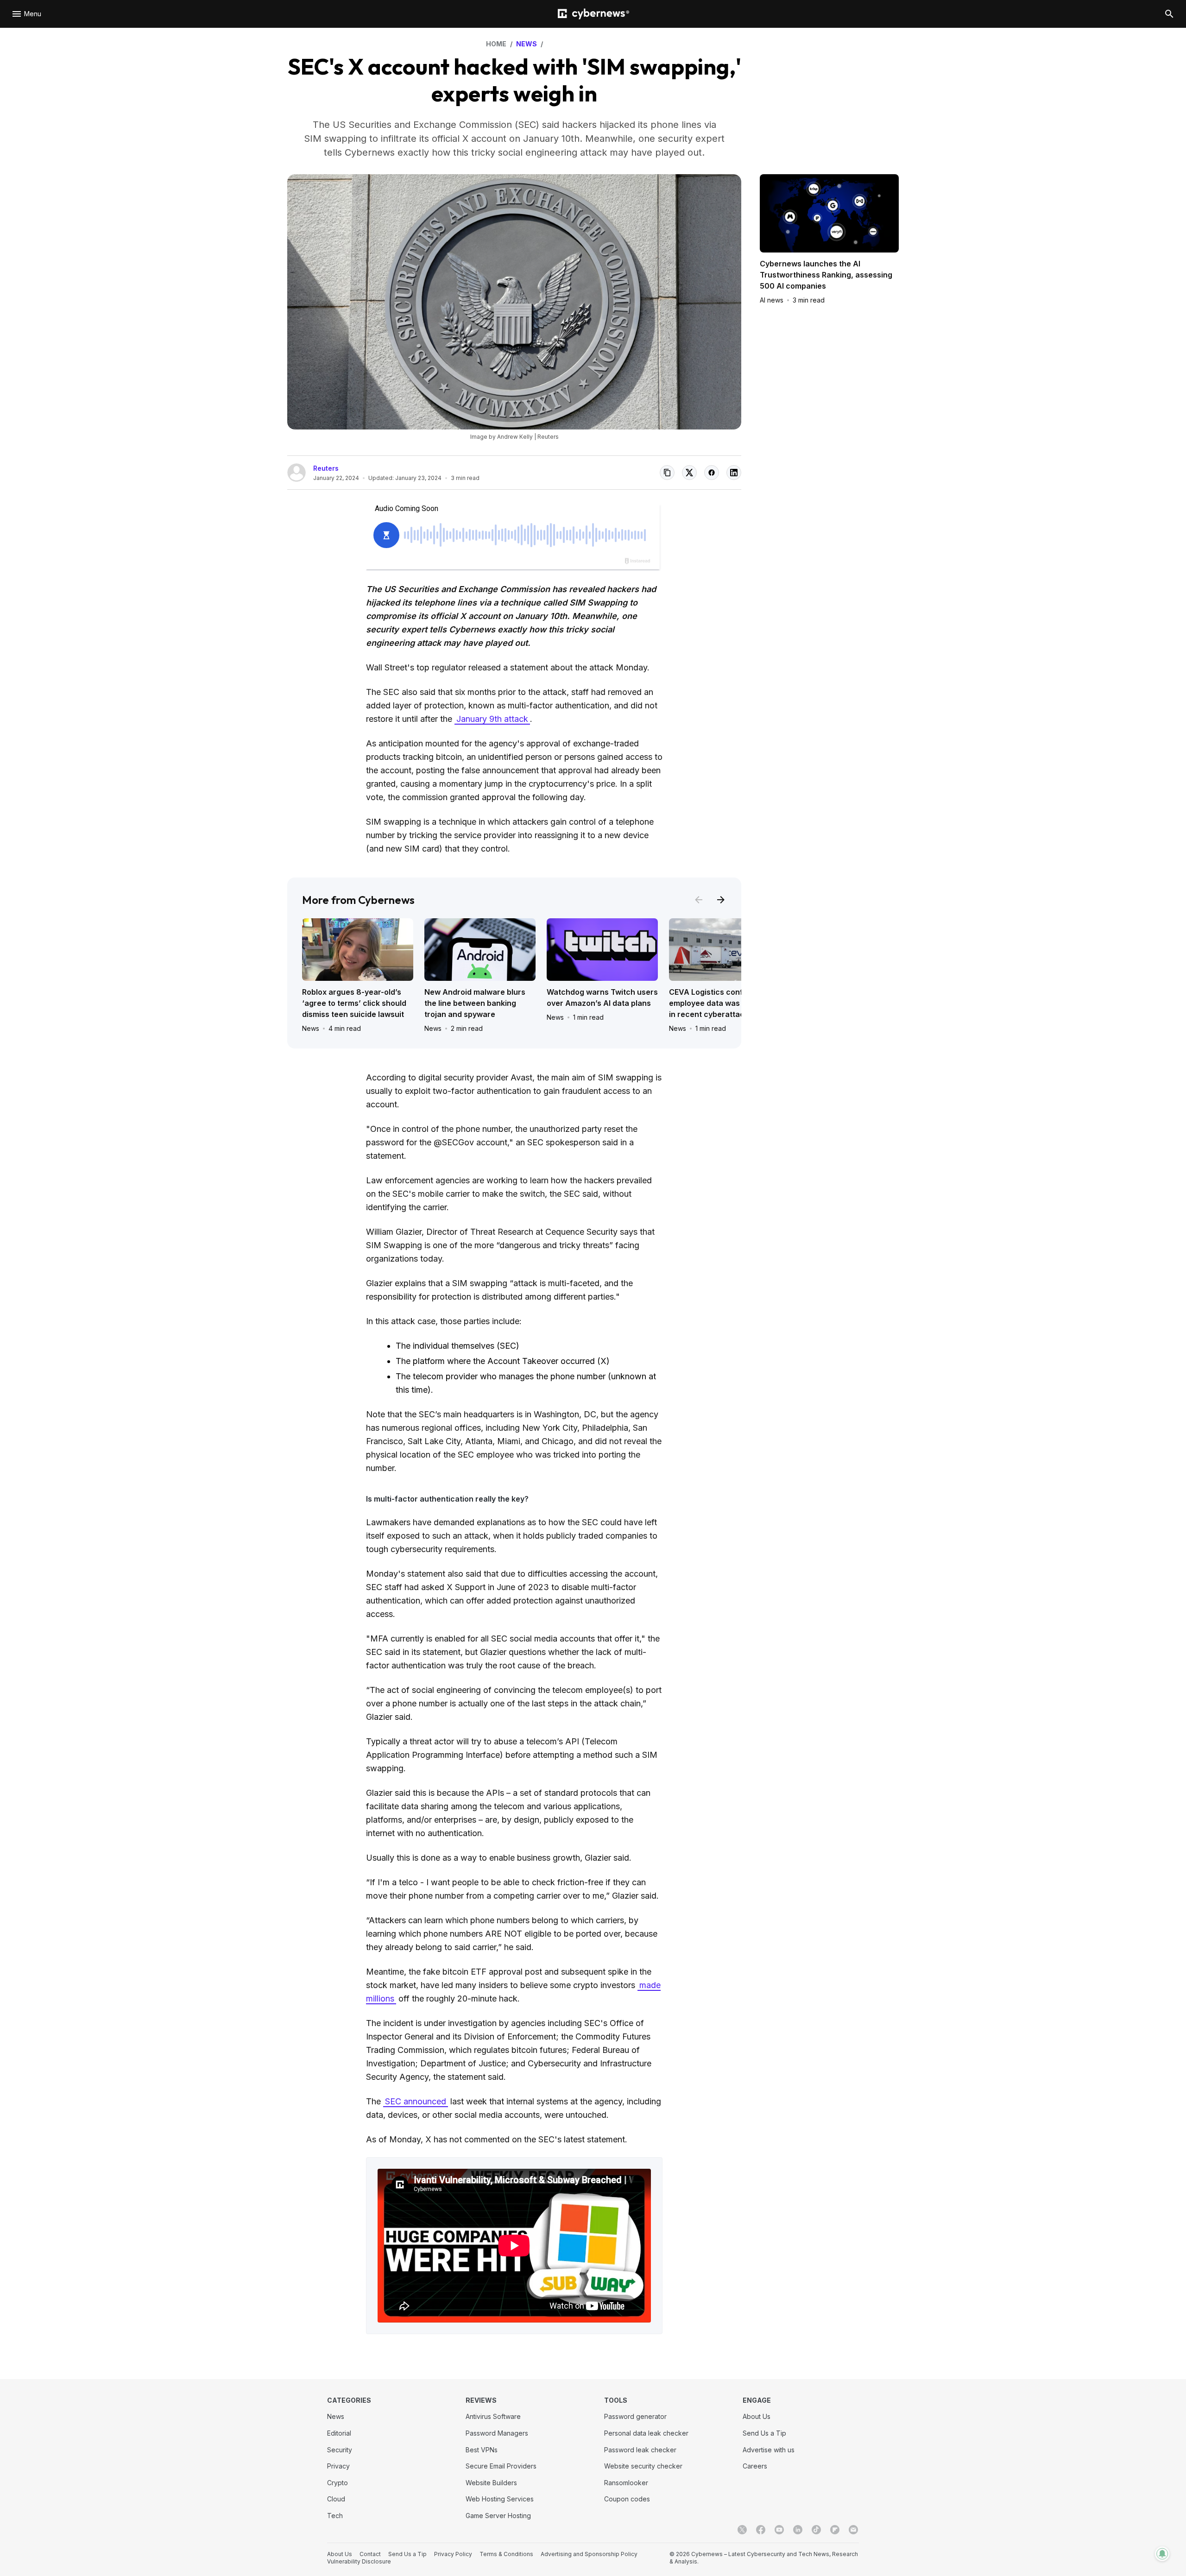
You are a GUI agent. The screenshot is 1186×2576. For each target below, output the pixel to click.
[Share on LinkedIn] (734, 473)
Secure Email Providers (501, 2466)
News (311, 1028)
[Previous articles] (699, 900)
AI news (772, 300)
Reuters (326, 468)
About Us (757, 2416)
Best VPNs (482, 2450)
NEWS (527, 44)
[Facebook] (761, 2530)
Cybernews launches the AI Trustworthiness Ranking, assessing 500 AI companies (826, 275)
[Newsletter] (853, 2530)
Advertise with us (769, 2450)
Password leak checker (640, 2450)
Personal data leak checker (646, 2433)
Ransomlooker (626, 2483)
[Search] (1169, 14)
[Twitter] (742, 2530)
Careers (755, 2466)
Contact (370, 2554)
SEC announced (416, 2101)
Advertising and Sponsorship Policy (589, 2554)
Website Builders (491, 2483)
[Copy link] (667, 473)
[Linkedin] (798, 2530)
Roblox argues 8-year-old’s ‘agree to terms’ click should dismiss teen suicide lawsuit (354, 1003)
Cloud (336, 2499)
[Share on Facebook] (712, 473)
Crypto (338, 2483)
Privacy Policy (453, 2554)
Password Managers (497, 2433)
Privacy (338, 2466)
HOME (496, 44)
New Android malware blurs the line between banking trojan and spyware (475, 1003)
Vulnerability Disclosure (359, 2561)
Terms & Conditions (506, 2554)
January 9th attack (492, 719)
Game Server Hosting (498, 2516)
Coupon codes (627, 2499)
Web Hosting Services (500, 2499)
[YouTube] (779, 2530)
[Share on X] (689, 473)
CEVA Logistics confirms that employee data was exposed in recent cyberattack (722, 1003)
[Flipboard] (835, 2530)
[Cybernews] (593, 14)
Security (340, 2450)
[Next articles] (721, 900)
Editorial (339, 2433)
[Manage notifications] (1162, 2554)
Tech (335, 2516)
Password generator (635, 2416)
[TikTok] (816, 2530)
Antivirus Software (493, 2416)
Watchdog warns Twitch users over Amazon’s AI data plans (602, 998)
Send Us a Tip (764, 2433)
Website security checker (643, 2466)
